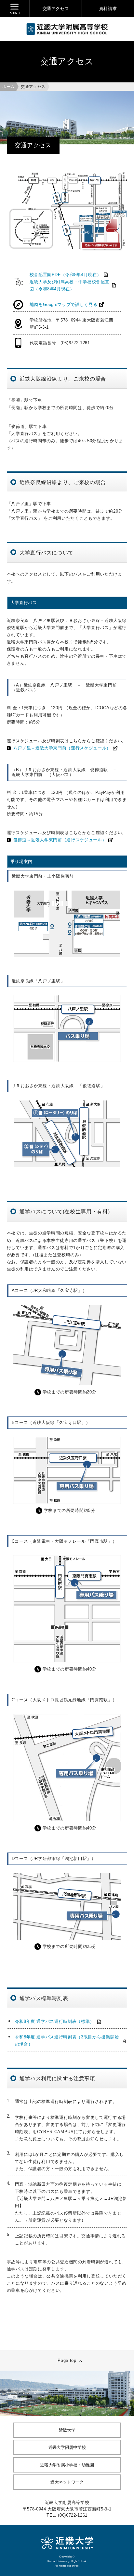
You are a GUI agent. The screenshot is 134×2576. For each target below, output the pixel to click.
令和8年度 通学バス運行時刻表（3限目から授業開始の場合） (67, 2041)
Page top (67, 2360)
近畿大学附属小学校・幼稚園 (67, 2465)
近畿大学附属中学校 (67, 2447)
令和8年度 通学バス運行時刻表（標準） (55, 2021)
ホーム (8, 87)
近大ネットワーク (67, 2482)
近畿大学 (67, 2430)
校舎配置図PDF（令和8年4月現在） (66, 275)
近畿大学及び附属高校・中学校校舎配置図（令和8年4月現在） (70, 285)
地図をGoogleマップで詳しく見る (64, 304)
